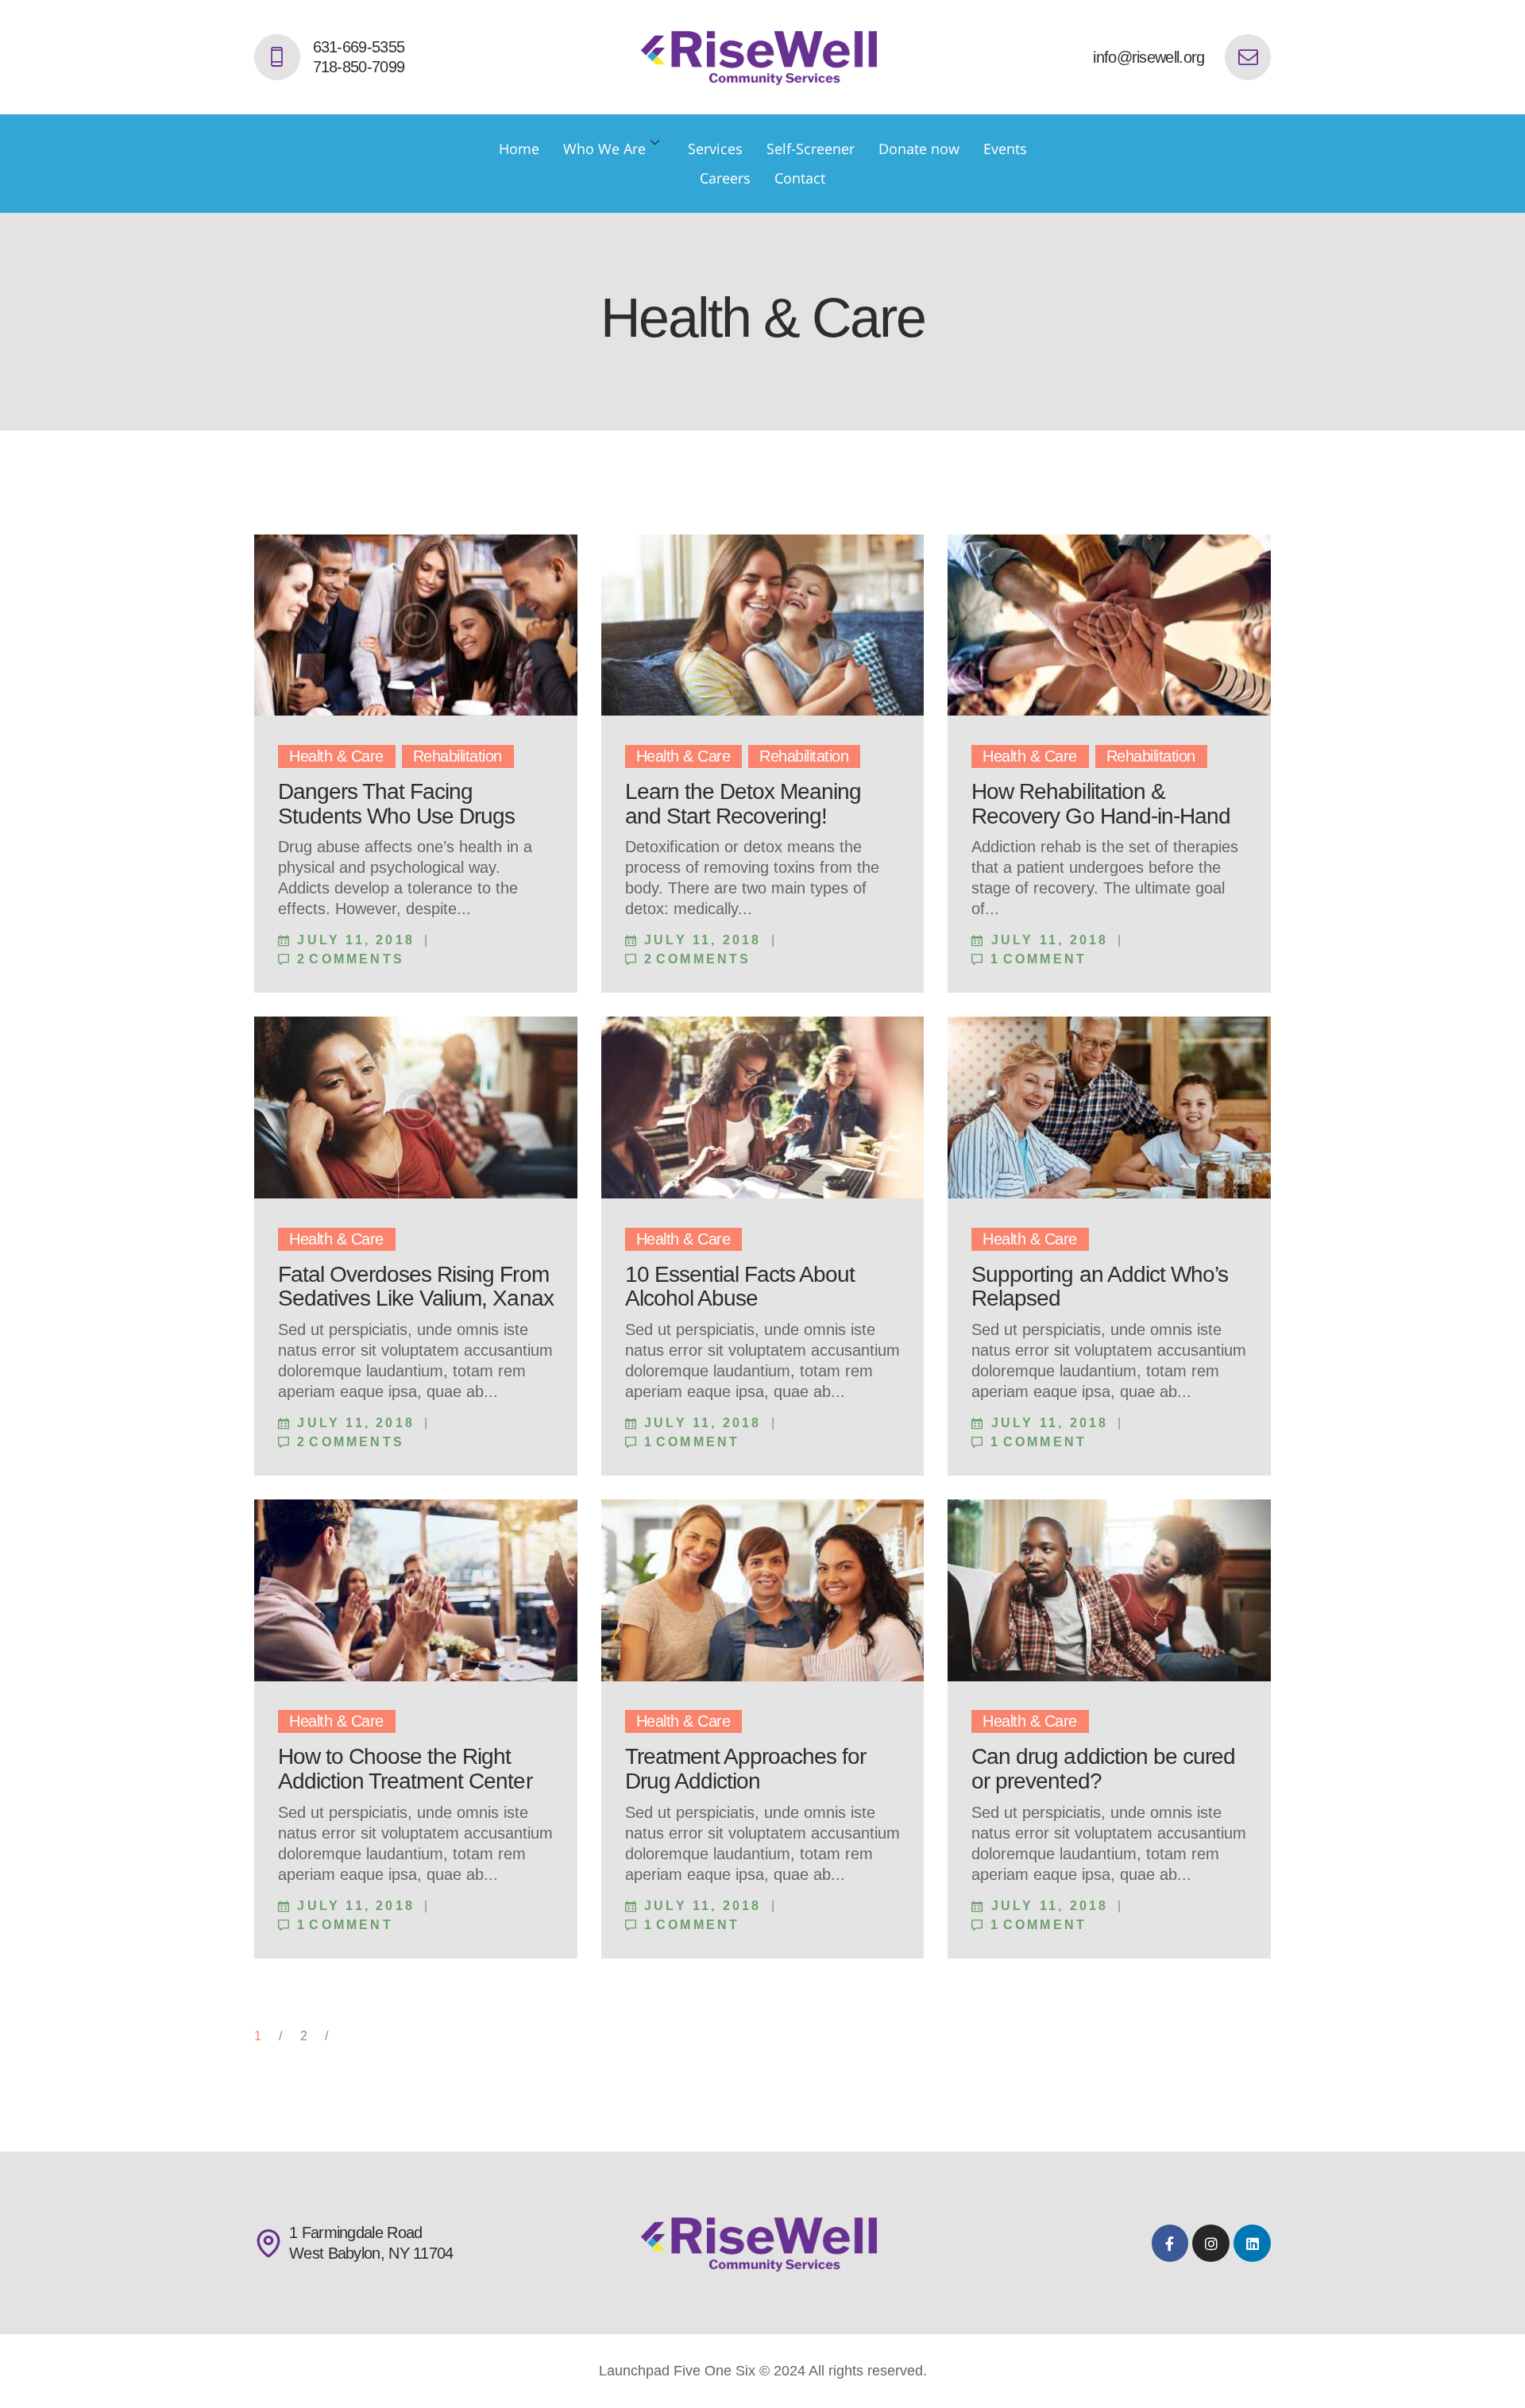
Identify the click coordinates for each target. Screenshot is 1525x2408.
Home (519, 149)
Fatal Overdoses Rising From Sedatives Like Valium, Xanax (416, 1287)
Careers (725, 178)
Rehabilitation (457, 756)
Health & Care (336, 756)
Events (1005, 149)
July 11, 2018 (356, 940)
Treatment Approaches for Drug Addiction (745, 1769)
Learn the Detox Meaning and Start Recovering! (743, 804)
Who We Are (604, 149)
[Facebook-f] (1170, 2243)
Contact (800, 178)
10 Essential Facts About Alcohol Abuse (740, 1287)
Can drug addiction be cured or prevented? (1103, 1769)
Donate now (919, 149)
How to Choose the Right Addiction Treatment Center (405, 1769)
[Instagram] (1211, 2243)
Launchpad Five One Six (677, 2371)
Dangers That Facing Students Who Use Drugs (396, 804)
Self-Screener (811, 149)
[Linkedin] (1252, 2243)
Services (715, 149)
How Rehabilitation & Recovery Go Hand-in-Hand (1100, 804)
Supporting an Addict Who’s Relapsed (1100, 1287)
